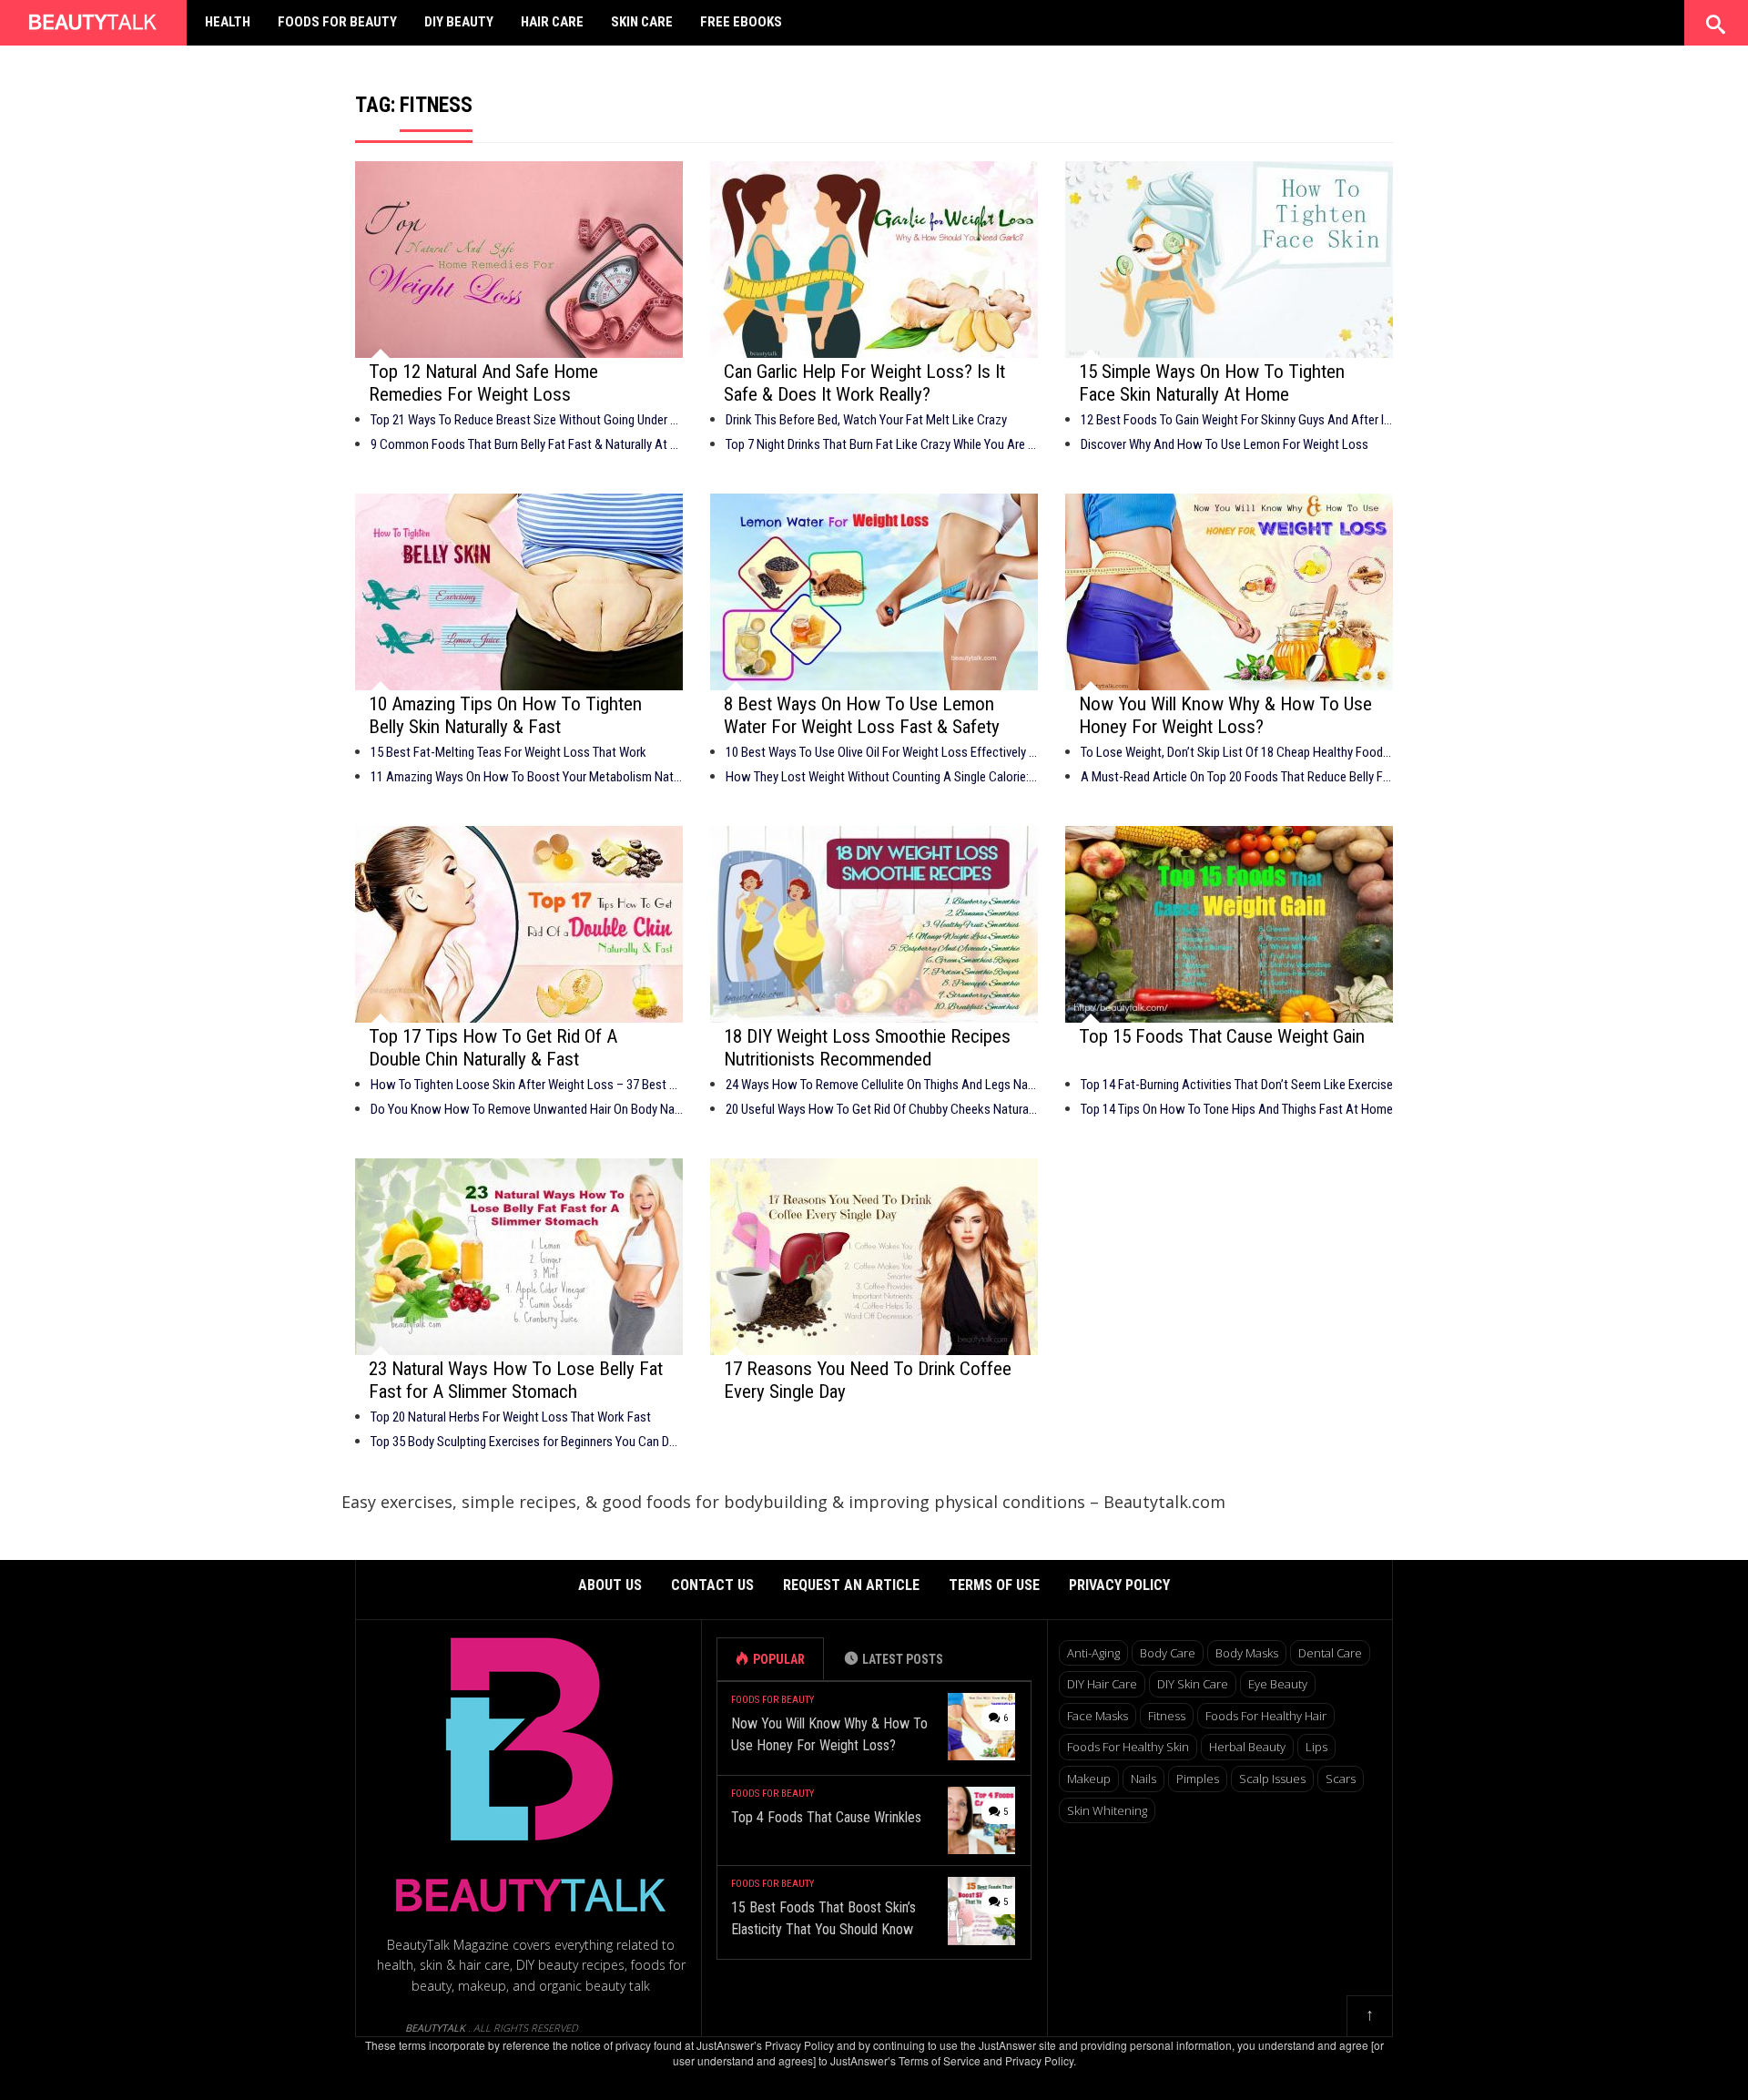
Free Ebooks (741, 22)
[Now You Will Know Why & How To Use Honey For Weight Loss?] (1229, 592)
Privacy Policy (1119, 1585)
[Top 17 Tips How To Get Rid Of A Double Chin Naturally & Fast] (519, 924)
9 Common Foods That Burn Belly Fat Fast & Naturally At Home (527, 444)
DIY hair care (1102, 1684)
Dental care (1330, 1653)
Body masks (1247, 1653)
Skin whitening (1107, 1810)
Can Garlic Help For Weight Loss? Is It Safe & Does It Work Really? (864, 383)
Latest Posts (903, 1659)
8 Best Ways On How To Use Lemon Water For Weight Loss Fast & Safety (862, 715)
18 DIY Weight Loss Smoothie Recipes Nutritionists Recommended (867, 1048)
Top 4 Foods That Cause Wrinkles (826, 1817)
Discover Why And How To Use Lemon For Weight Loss (1225, 444)
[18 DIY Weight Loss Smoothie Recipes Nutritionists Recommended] (874, 924)
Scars (1341, 1779)
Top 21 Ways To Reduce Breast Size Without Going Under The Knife (527, 420)
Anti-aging (1093, 1653)
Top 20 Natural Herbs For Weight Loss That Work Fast (511, 1417)
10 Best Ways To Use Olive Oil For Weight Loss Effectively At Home (882, 752)
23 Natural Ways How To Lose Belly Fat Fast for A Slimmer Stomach (516, 1380)
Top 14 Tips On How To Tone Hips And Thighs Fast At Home (1237, 1109)
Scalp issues (1272, 1779)
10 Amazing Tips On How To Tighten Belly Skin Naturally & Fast (505, 715)
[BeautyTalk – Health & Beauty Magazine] (93, 20)
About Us (610, 1585)
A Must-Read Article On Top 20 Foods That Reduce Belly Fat (1237, 777)
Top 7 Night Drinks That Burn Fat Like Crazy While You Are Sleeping (882, 444)
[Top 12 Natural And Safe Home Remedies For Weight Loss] (519, 260)
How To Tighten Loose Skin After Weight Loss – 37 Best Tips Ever (527, 1085)
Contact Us (712, 1585)
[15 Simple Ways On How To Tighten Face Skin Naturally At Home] (1229, 260)
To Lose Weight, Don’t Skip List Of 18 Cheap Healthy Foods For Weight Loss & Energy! (1237, 752)
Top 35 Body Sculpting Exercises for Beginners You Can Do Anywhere (527, 1442)
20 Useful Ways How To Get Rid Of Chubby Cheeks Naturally (882, 1109)
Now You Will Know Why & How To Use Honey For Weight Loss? (1225, 715)
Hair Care (552, 22)
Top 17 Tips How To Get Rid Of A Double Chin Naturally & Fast (493, 1048)
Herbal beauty (1247, 1747)
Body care (1168, 1653)
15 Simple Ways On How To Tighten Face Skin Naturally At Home (1212, 383)
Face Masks (1098, 1716)
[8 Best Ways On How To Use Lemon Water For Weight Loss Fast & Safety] (874, 592)
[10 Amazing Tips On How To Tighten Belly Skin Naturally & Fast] (519, 592)
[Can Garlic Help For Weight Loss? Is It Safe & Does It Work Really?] (874, 260)
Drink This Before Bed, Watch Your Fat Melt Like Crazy (866, 420)
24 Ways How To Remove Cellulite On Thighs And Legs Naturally (882, 1085)
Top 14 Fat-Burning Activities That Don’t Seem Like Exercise (1237, 1085)
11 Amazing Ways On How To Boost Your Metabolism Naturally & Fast (527, 777)
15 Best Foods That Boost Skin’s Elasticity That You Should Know (823, 1918)
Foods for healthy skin (1128, 1747)
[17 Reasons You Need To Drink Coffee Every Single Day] (874, 1257)
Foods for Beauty (337, 22)
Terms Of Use (994, 1585)
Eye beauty (1278, 1684)
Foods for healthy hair (1266, 1716)
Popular (779, 1659)
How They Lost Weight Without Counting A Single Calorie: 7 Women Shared (882, 777)
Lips (1316, 1747)
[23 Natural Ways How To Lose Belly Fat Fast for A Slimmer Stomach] (519, 1257)
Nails (1143, 1779)
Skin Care (642, 22)
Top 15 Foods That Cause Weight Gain (1222, 1036)
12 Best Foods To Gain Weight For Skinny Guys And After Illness (1237, 420)
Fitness (1167, 1716)
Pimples (1198, 1779)
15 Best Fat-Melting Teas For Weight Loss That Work (508, 752)
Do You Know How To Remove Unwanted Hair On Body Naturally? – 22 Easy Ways (527, 1109)
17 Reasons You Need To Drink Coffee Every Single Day (868, 1380)
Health (228, 22)
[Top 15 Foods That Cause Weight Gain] (1229, 924)
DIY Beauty (459, 22)
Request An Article (851, 1585)
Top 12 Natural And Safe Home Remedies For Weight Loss (483, 383)
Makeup (1089, 1779)
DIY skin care (1193, 1684)
